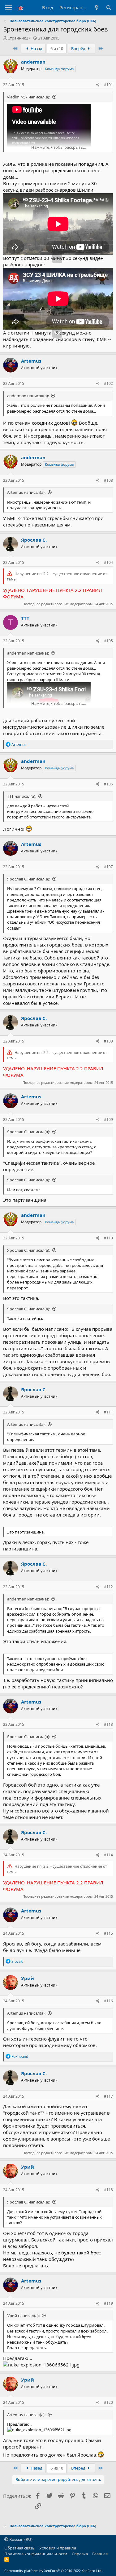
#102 (108, 383)
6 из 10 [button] (57, 48)
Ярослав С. (34, 540)
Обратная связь (19, 2548)
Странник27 (19, 38)
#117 (108, 2096)
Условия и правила (58, 2548)
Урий (28, 1978)
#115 (108, 1933)
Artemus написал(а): (26, 492)
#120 (108, 2402)
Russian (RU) (20, 2539)
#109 (108, 1119)
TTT (25, 618)
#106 (108, 784)
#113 (108, 1724)
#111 (108, 1412)
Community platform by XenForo (53, 2571)
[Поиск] (109, 8)
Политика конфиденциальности (36, 2554)
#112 (108, 1587)
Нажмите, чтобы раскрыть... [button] (58, 147)
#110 (108, 1238)
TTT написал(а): (22, 796)
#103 (108, 480)
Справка (80, 2554)
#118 (108, 2190)
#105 (108, 641)
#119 (108, 2303)
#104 (108, 562)
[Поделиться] (98, 85)
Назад (36, 48)
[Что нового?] (96, 8)
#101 (108, 85)
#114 (108, 1855)
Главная (100, 2554)
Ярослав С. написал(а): (29, 879)
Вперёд (79, 48)
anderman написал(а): (28, 396)
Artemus (31, 361)
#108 (108, 1041)
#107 (108, 867)
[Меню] (9, 8)
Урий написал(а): (23, 2316)
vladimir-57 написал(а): (29, 97)
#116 (108, 2001)
